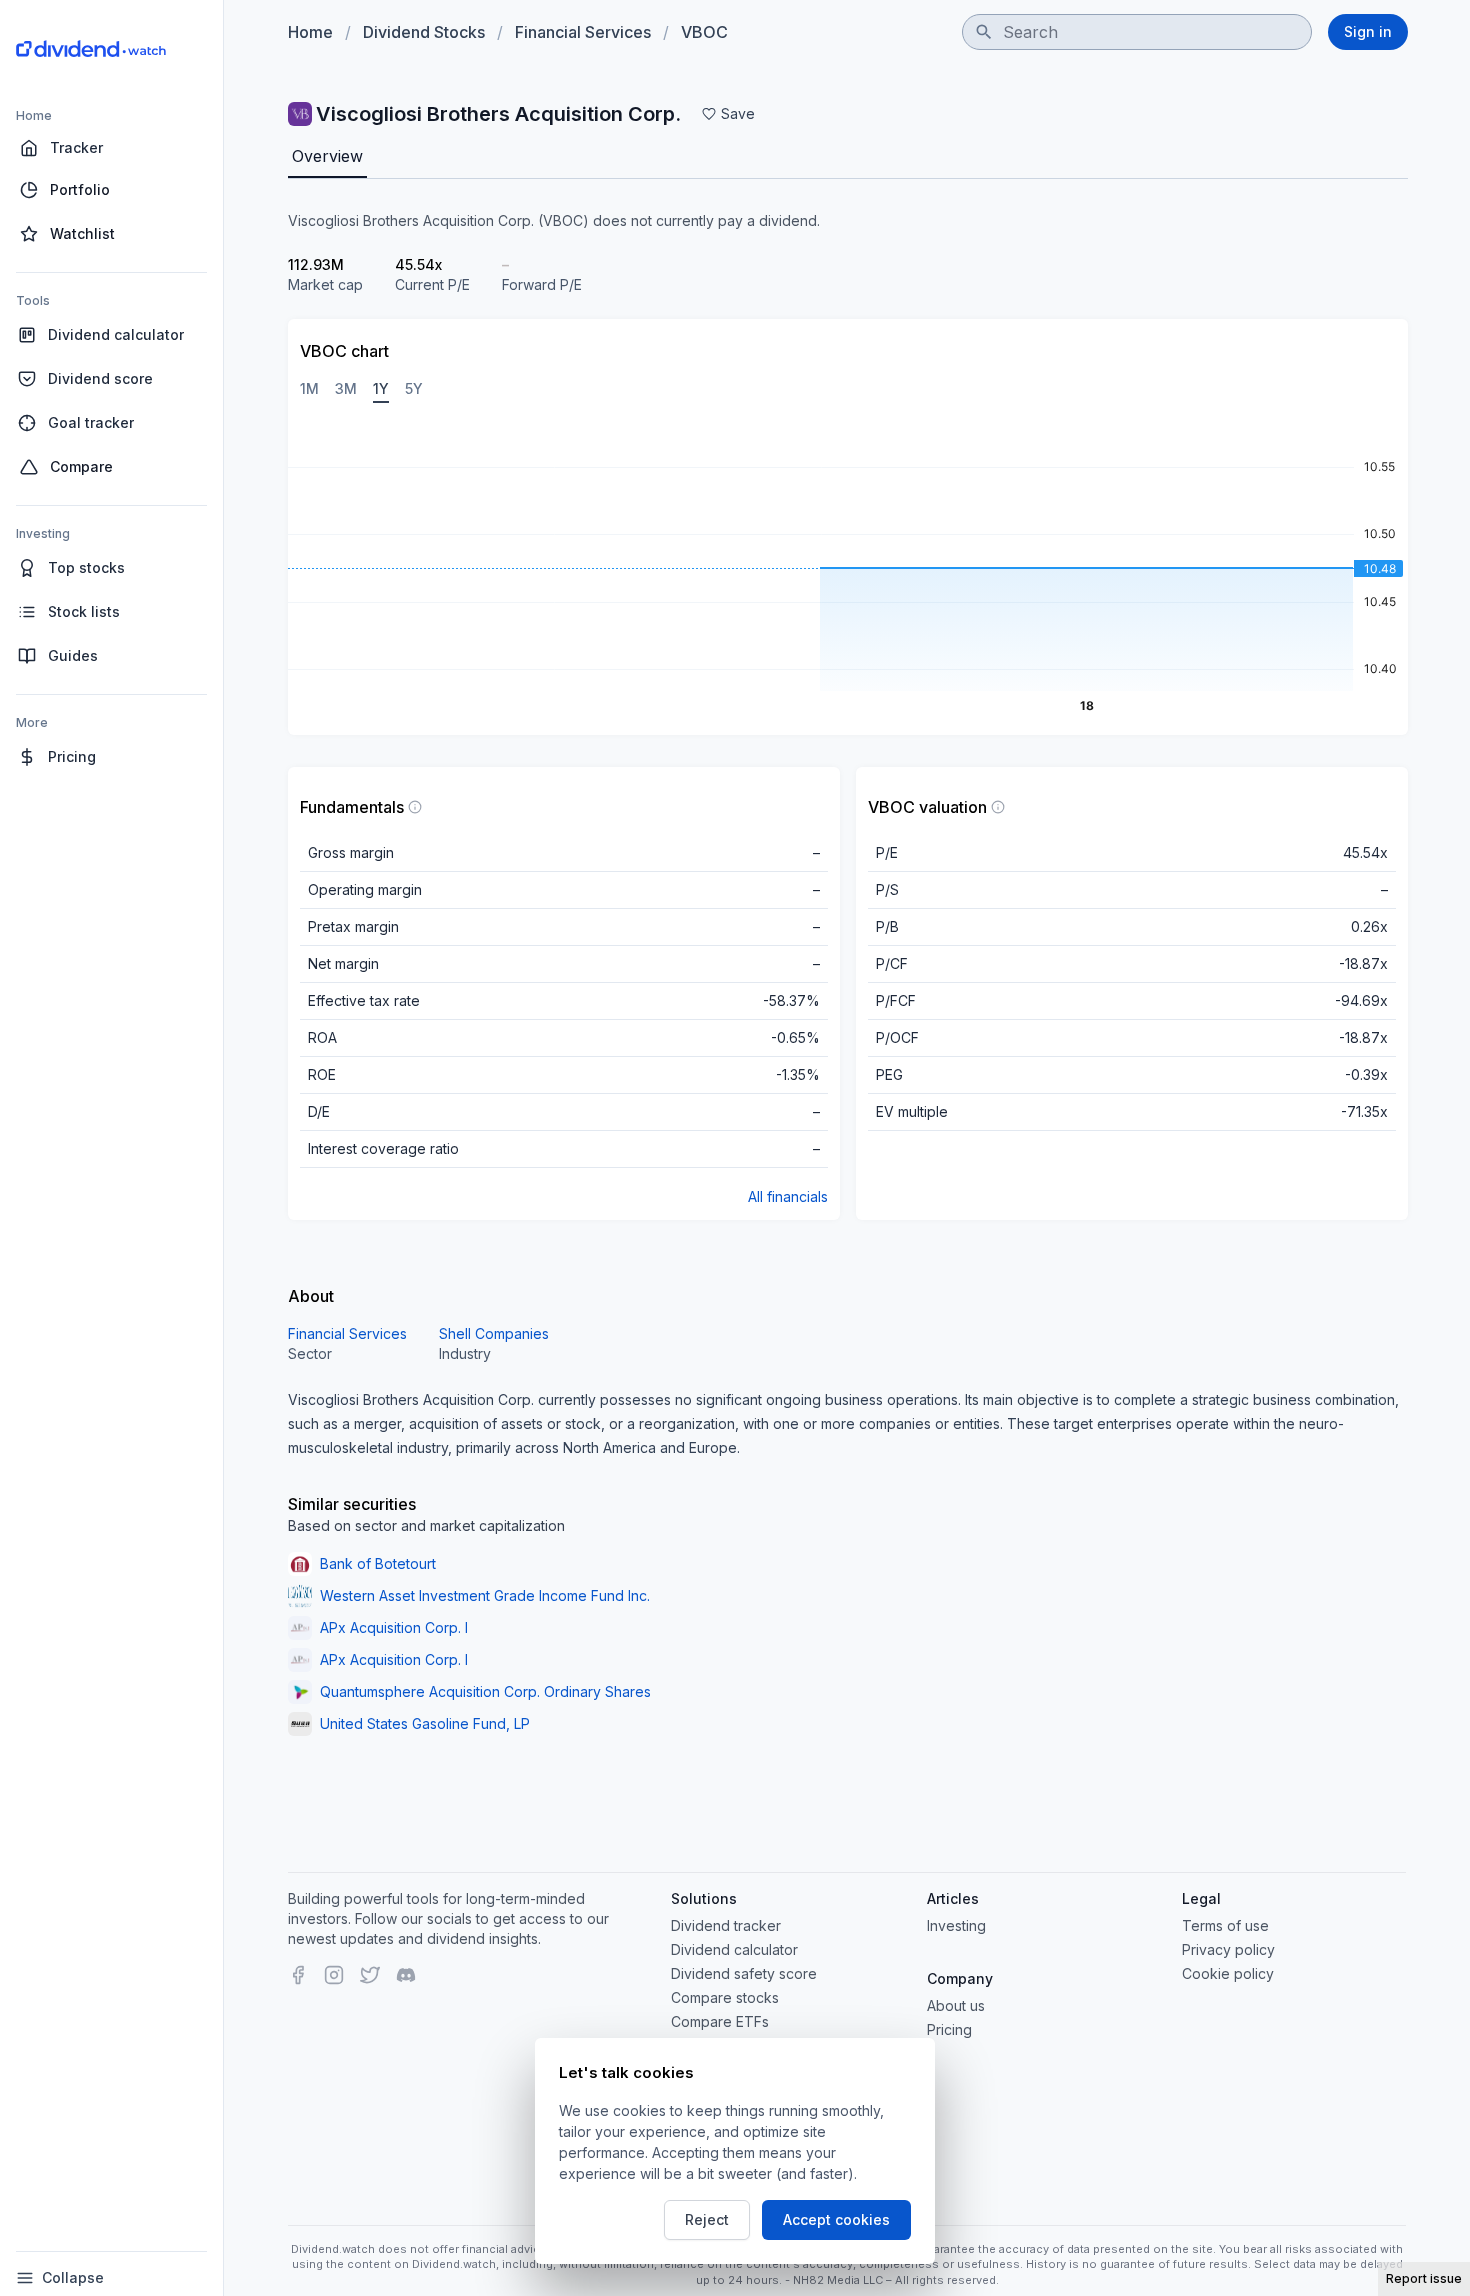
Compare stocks (725, 1997)
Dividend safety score (744, 1973)
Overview (327, 156)
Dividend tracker (726, 1925)
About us (956, 2005)
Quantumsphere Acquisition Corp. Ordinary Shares (485, 1691)
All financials (788, 1196)
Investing (956, 1925)
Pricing (949, 2029)
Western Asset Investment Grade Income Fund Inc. (485, 1595)
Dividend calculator (734, 1949)
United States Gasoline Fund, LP (425, 1723)
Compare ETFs (720, 2021)
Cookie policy (1228, 1973)
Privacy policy (1228, 1949)
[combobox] (1137, 32)
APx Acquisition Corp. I (394, 1627)
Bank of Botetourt (378, 1563)
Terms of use (1225, 1925)
